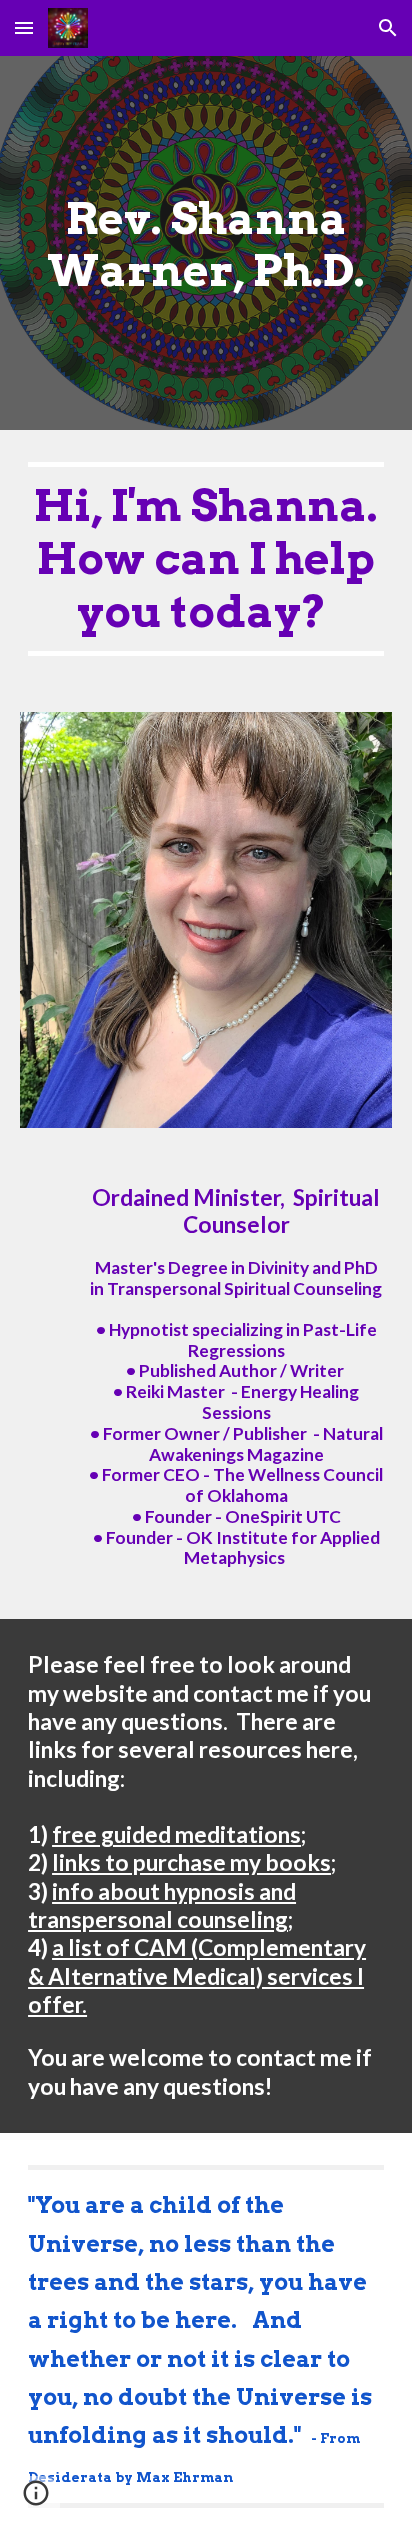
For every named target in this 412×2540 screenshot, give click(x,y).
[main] (206, 243)
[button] (24, 27)
